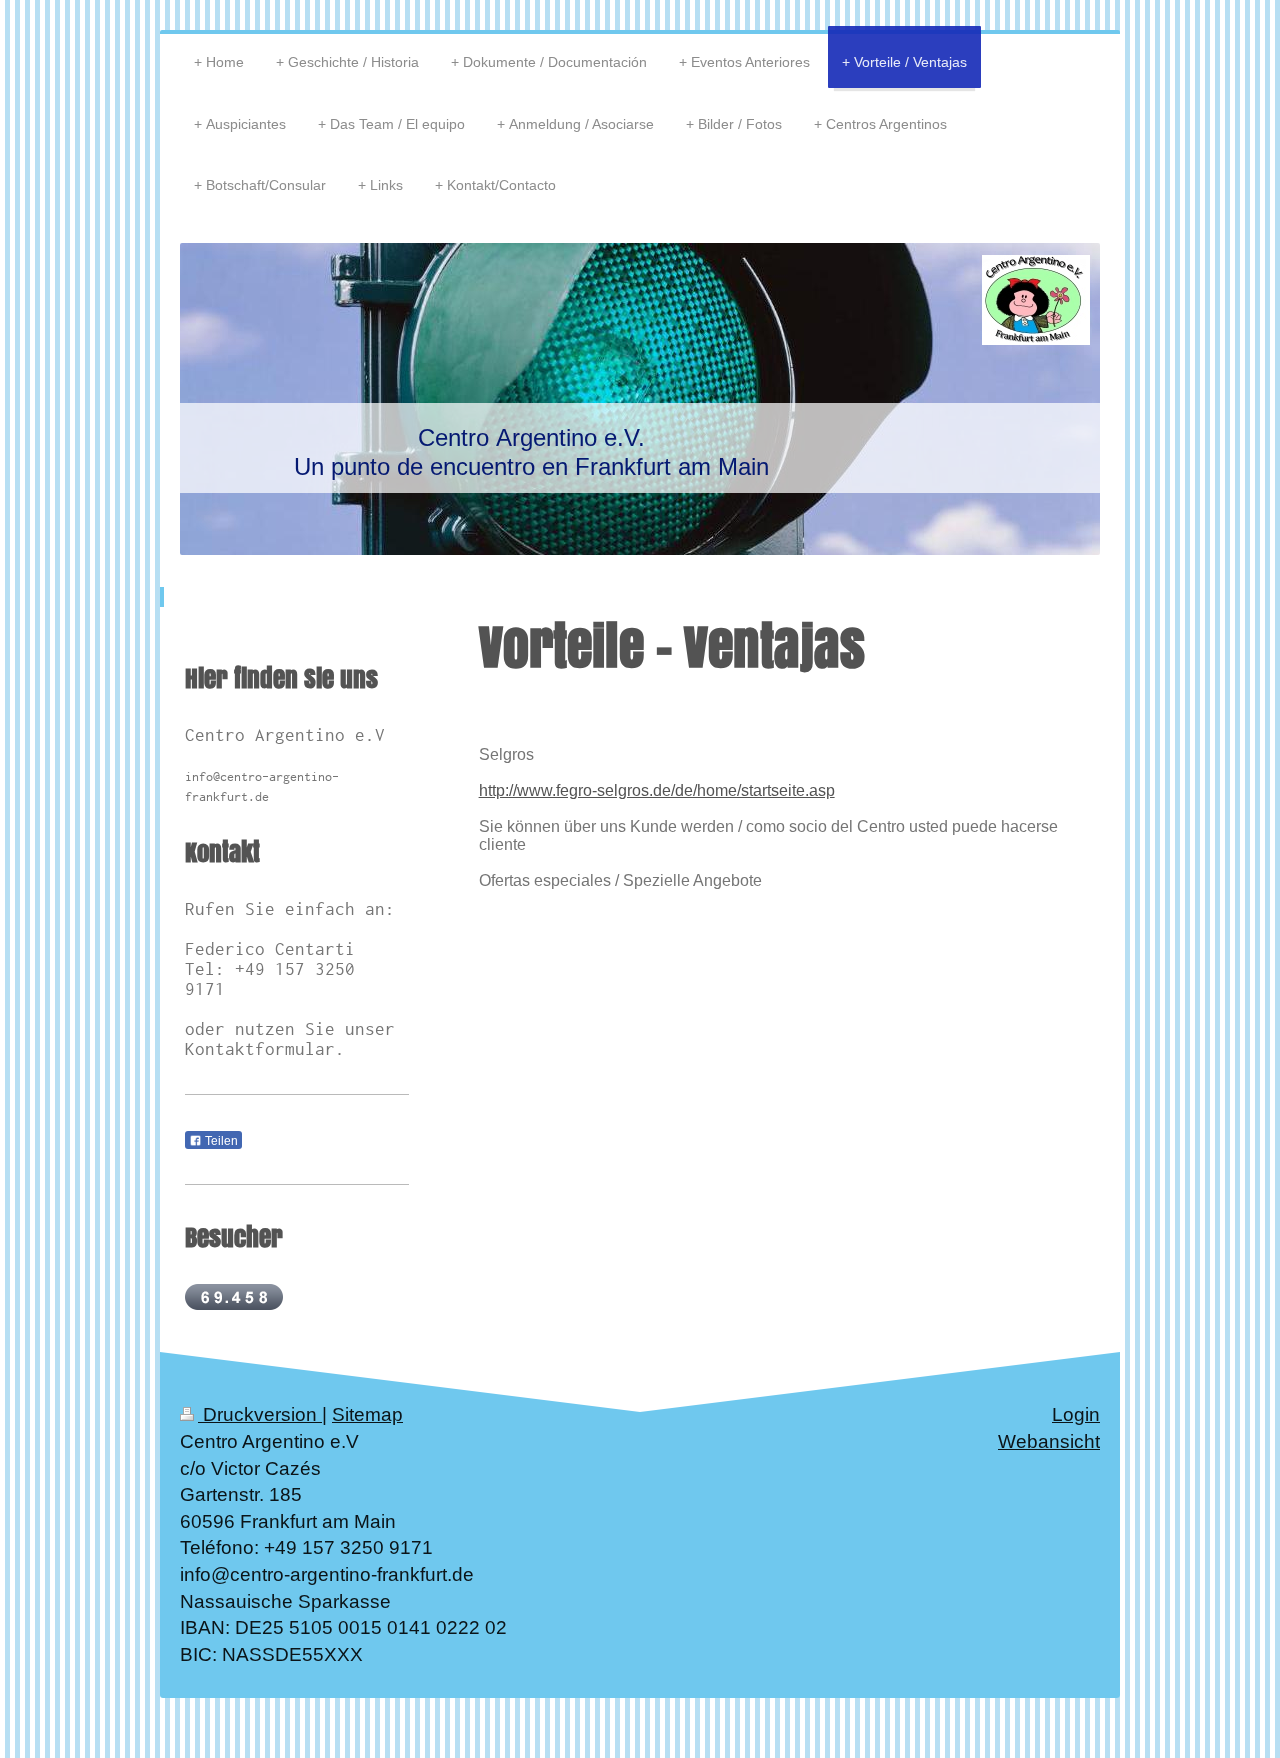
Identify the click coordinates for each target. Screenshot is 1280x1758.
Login (1076, 1414)
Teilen (220, 1141)
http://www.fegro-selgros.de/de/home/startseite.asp (657, 790)
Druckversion (260, 1414)
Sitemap (367, 1414)
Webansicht (1049, 1441)
